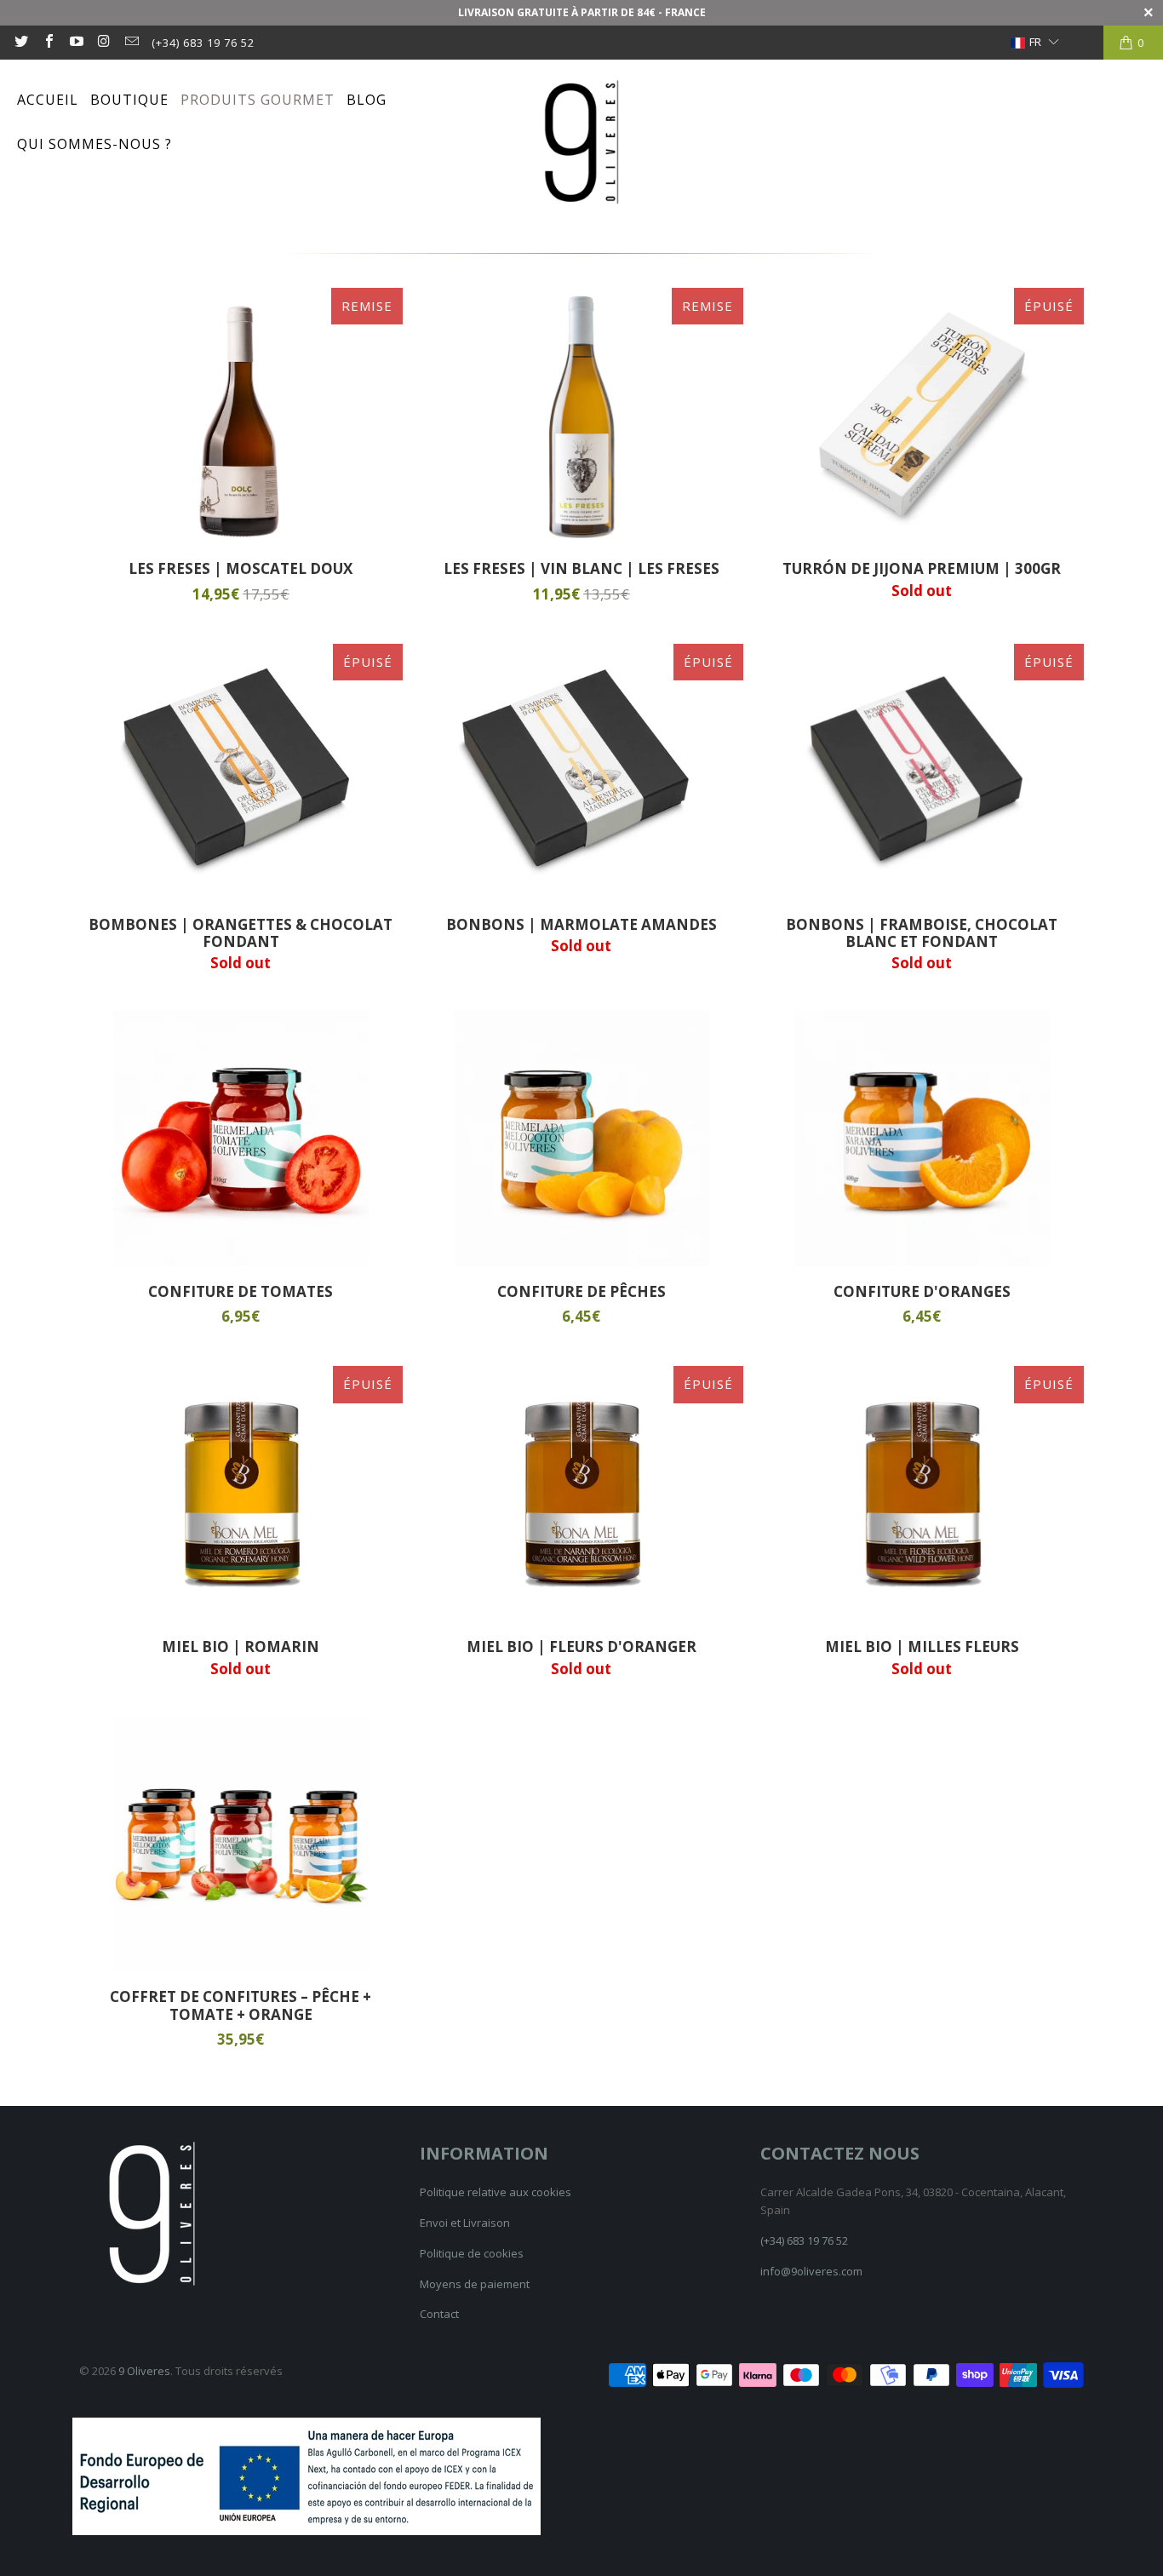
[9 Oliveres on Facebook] (48, 43)
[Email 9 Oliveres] (131, 43)
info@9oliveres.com (811, 2271)
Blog (367, 100)
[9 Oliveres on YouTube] (76, 43)
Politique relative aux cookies (496, 2192)
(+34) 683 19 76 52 (203, 43)
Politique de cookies (472, 2253)
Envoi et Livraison (465, 2223)
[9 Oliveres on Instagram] (103, 43)
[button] (1033, 43)
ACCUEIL (48, 100)
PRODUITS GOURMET (258, 100)
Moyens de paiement (475, 2284)
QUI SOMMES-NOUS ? (95, 144)
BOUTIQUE (129, 100)
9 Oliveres (144, 2371)
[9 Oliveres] (581, 143)
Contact (439, 2314)
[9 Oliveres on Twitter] (20, 43)
